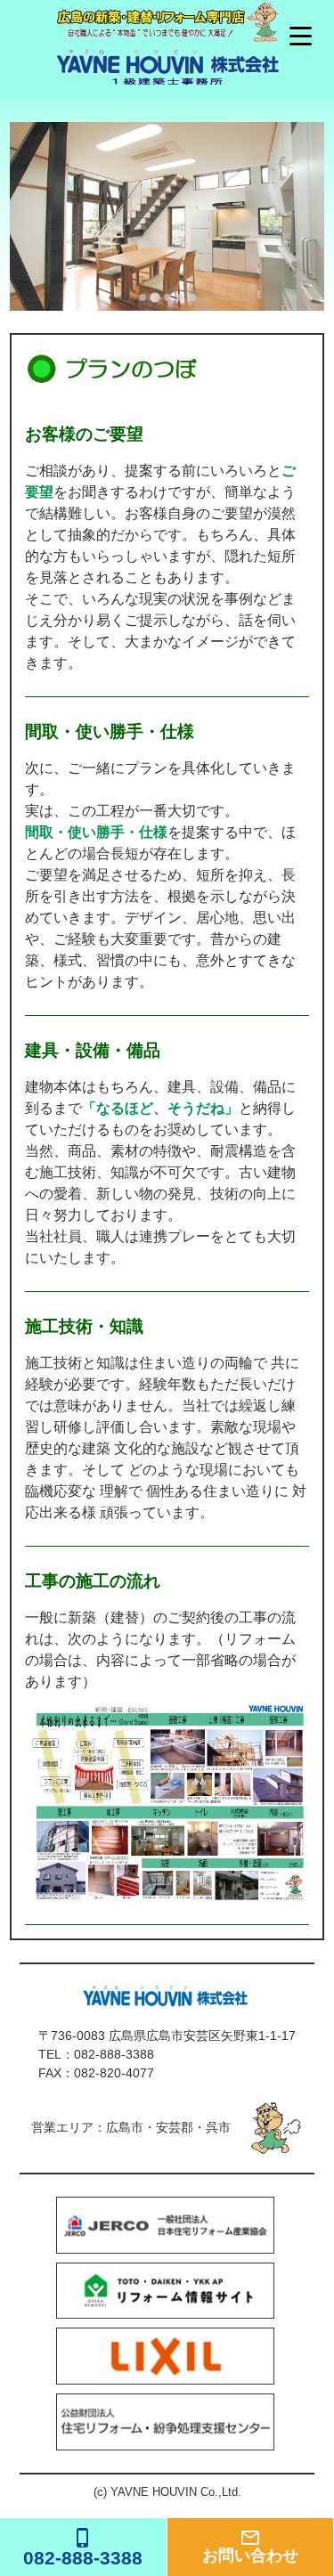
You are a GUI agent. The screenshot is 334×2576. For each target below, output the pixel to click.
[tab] (143, 297)
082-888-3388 (114, 2054)
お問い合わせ (250, 2546)
